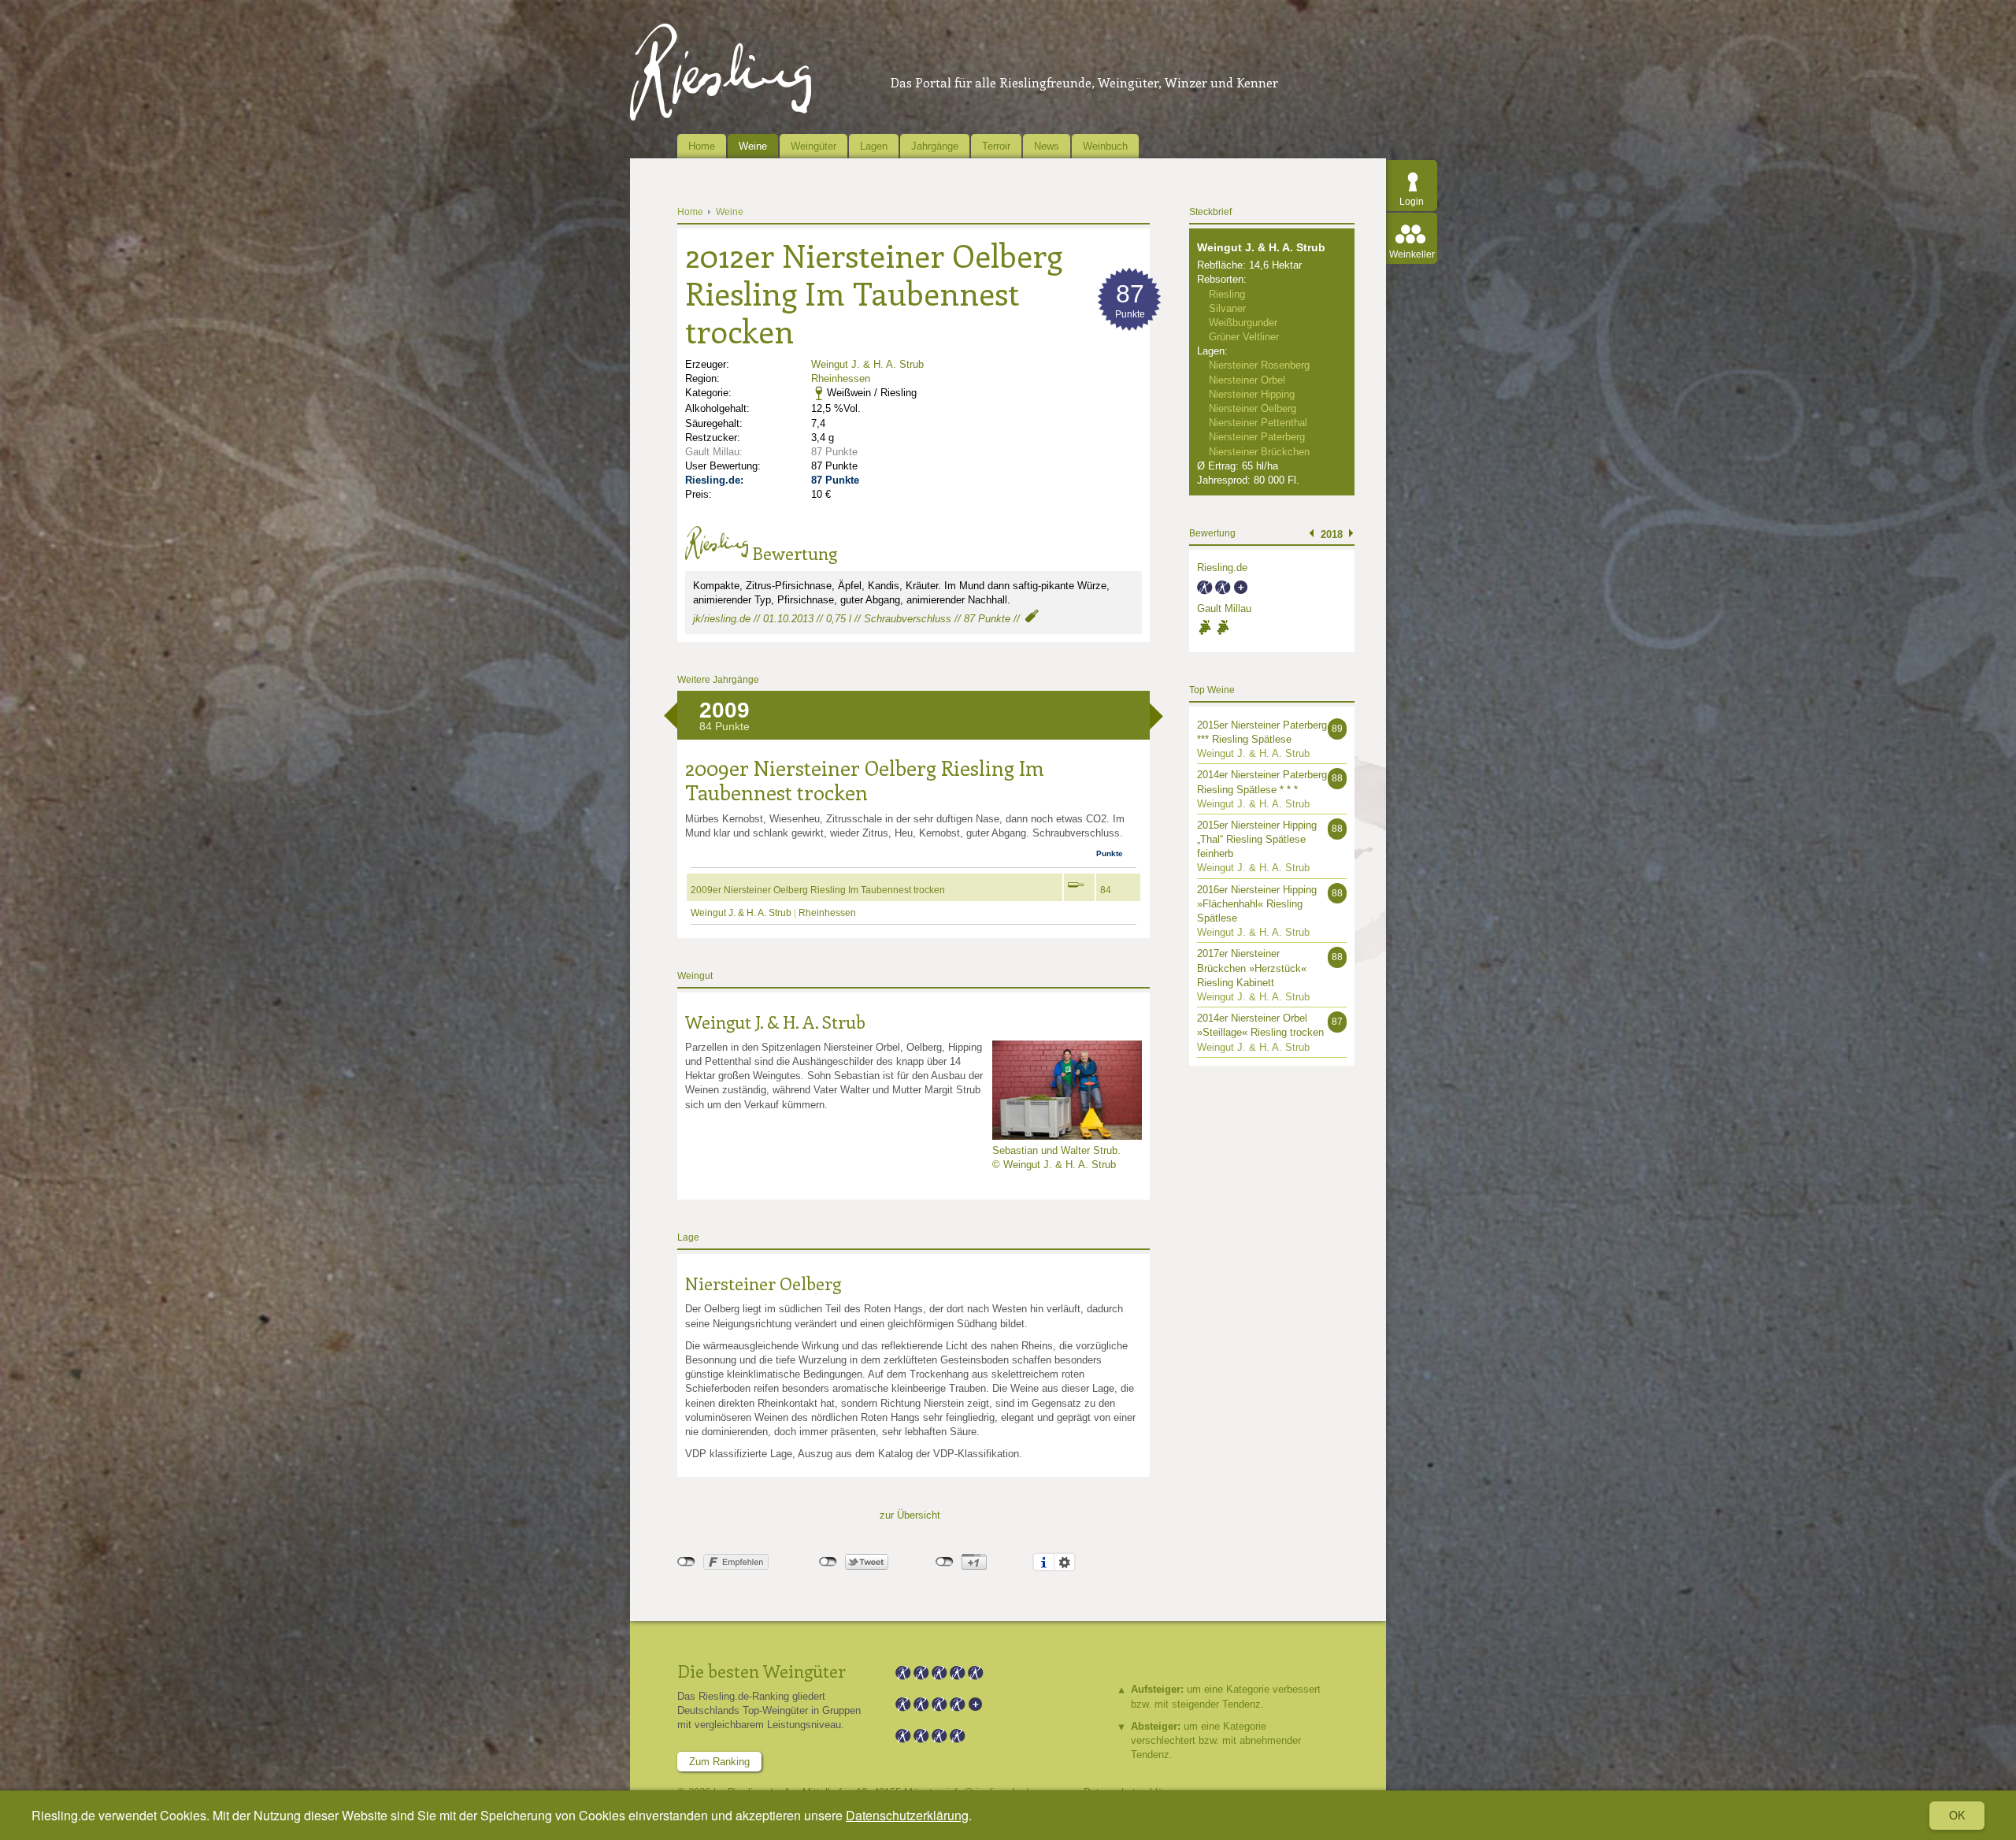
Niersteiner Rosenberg (1259, 365)
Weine (753, 146)
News (1047, 146)
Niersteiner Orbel (1247, 380)
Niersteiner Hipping (1252, 394)
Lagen (874, 146)
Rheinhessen (841, 378)
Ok (1957, 1815)
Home (702, 146)
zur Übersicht (910, 1515)
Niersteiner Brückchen (1259, 452)
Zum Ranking (719, 1762)
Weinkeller (1412, 254)
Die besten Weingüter (762, 1671)
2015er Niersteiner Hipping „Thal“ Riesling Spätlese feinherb (1257, 839)
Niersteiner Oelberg (763, 1283)
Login (1412, 202)
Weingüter (813, 146)
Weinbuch (1105, 146)
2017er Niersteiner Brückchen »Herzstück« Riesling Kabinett (1252, 968)
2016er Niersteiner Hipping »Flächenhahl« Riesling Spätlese (1257, 904)
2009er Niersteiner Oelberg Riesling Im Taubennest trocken (818, 890)
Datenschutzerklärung (907, 1815)
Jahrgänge (935, 146)
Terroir (996, 146)
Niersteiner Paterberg (1257, 437)
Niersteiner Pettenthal (1258, 423)
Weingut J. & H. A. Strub (867, 364)
